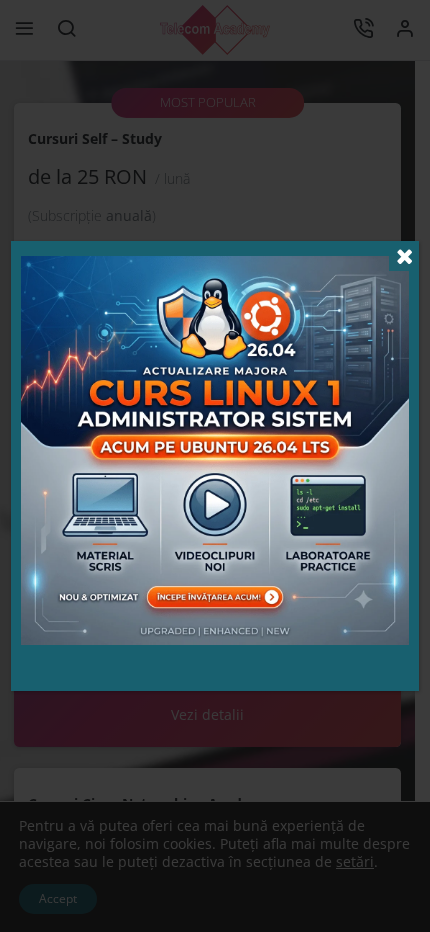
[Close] (404, 256)
